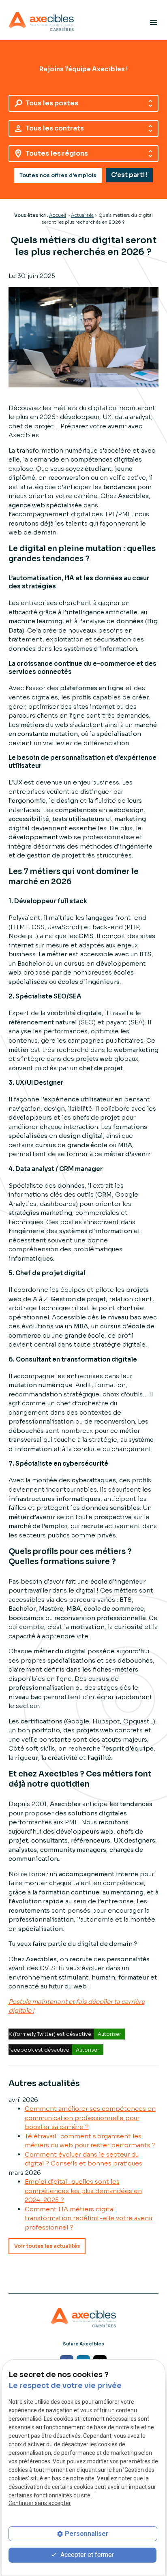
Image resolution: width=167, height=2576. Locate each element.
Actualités (82, 215)
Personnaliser (87, 2534)
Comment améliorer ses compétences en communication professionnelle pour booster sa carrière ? (90, 2118)
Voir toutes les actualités (47, 2246)
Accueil (58, 215)
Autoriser (109, 2034)
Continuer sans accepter (40, 2503)
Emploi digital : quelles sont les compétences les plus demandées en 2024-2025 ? (83, 2191)
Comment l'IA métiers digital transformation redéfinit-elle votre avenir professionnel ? (89, 2218)
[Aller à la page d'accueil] (41, 22)
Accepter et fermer (86, 2555)
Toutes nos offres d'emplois (58, 175)
